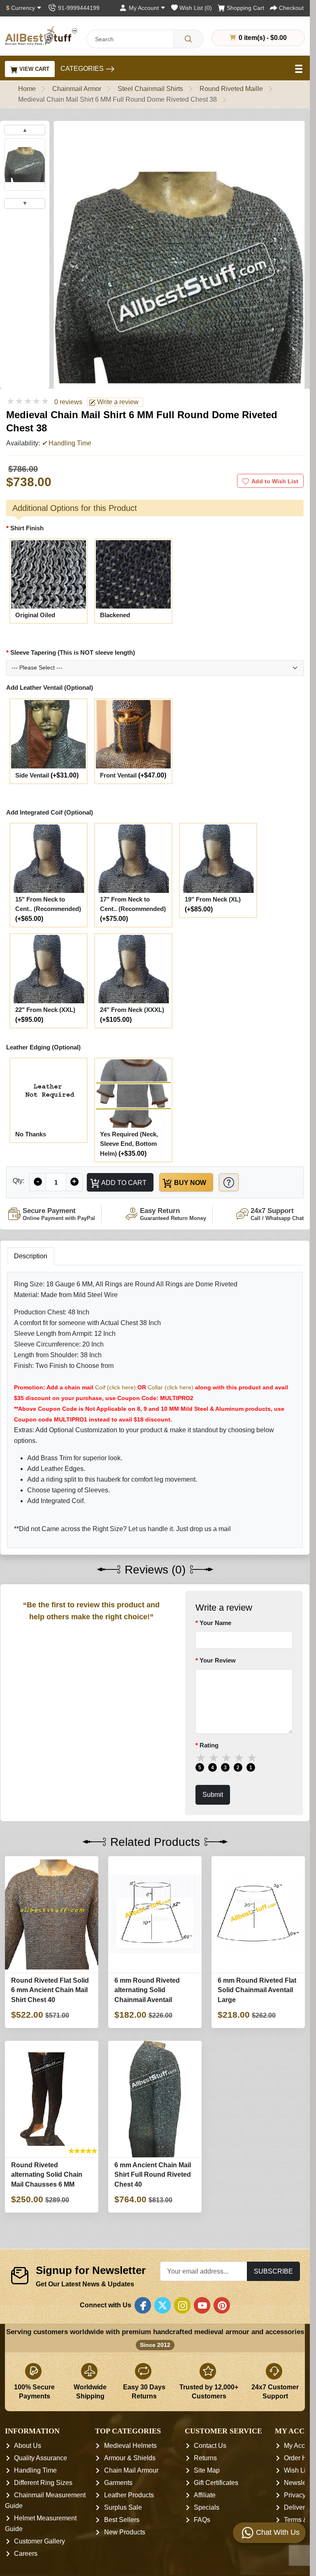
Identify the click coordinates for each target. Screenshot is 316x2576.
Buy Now (189, 1183)
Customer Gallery (39, 2541)
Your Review (218, 1661)
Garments (118, 2483)
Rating (209, 1745)
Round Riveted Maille (231, 89)
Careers (26, 2554)
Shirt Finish (27, 528)
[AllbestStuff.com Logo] (41, 36)
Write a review (117, 402)
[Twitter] (163, 2305)
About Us (28, 2446)
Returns (205, 2458)
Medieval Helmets (130, 2446)
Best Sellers (122, 2520)
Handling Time (35, 2470)
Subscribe (273, 2271)
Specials (207, 2507)
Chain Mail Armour (131, 2470)
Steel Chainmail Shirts (150, 89)
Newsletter (300, 2483)
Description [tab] (31, 1256)
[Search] (188, 39)
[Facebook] (143, 2305)
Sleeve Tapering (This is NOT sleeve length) (73, 652)
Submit (213, 1795)
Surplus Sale (123, 2507)
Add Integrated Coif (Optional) (50, 812)
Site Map (207, 2470)
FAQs (202, 2520)
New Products (125, 2532)
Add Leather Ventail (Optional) (50, 687)
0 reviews (68, 402)
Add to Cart (123, 1183)
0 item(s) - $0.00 (262, 37)
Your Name (215, 1623)
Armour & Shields (130, 2458)
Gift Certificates (216, 2483)
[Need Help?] (229, 1182)
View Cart (34, 69)
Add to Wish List (275, 481)
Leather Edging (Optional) (43, 1047)
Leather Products (129, 2495)
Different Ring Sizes (43, 2483)
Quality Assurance (41, 2458)
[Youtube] (202, 2305)
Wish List (297, 2470)
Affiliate (205, 2495)
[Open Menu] (300, 69)
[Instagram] (182, 2305)
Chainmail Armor (77, 89)
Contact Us (210, 2446)
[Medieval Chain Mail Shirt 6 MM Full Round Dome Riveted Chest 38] (25, 165)
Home (27, 89)
